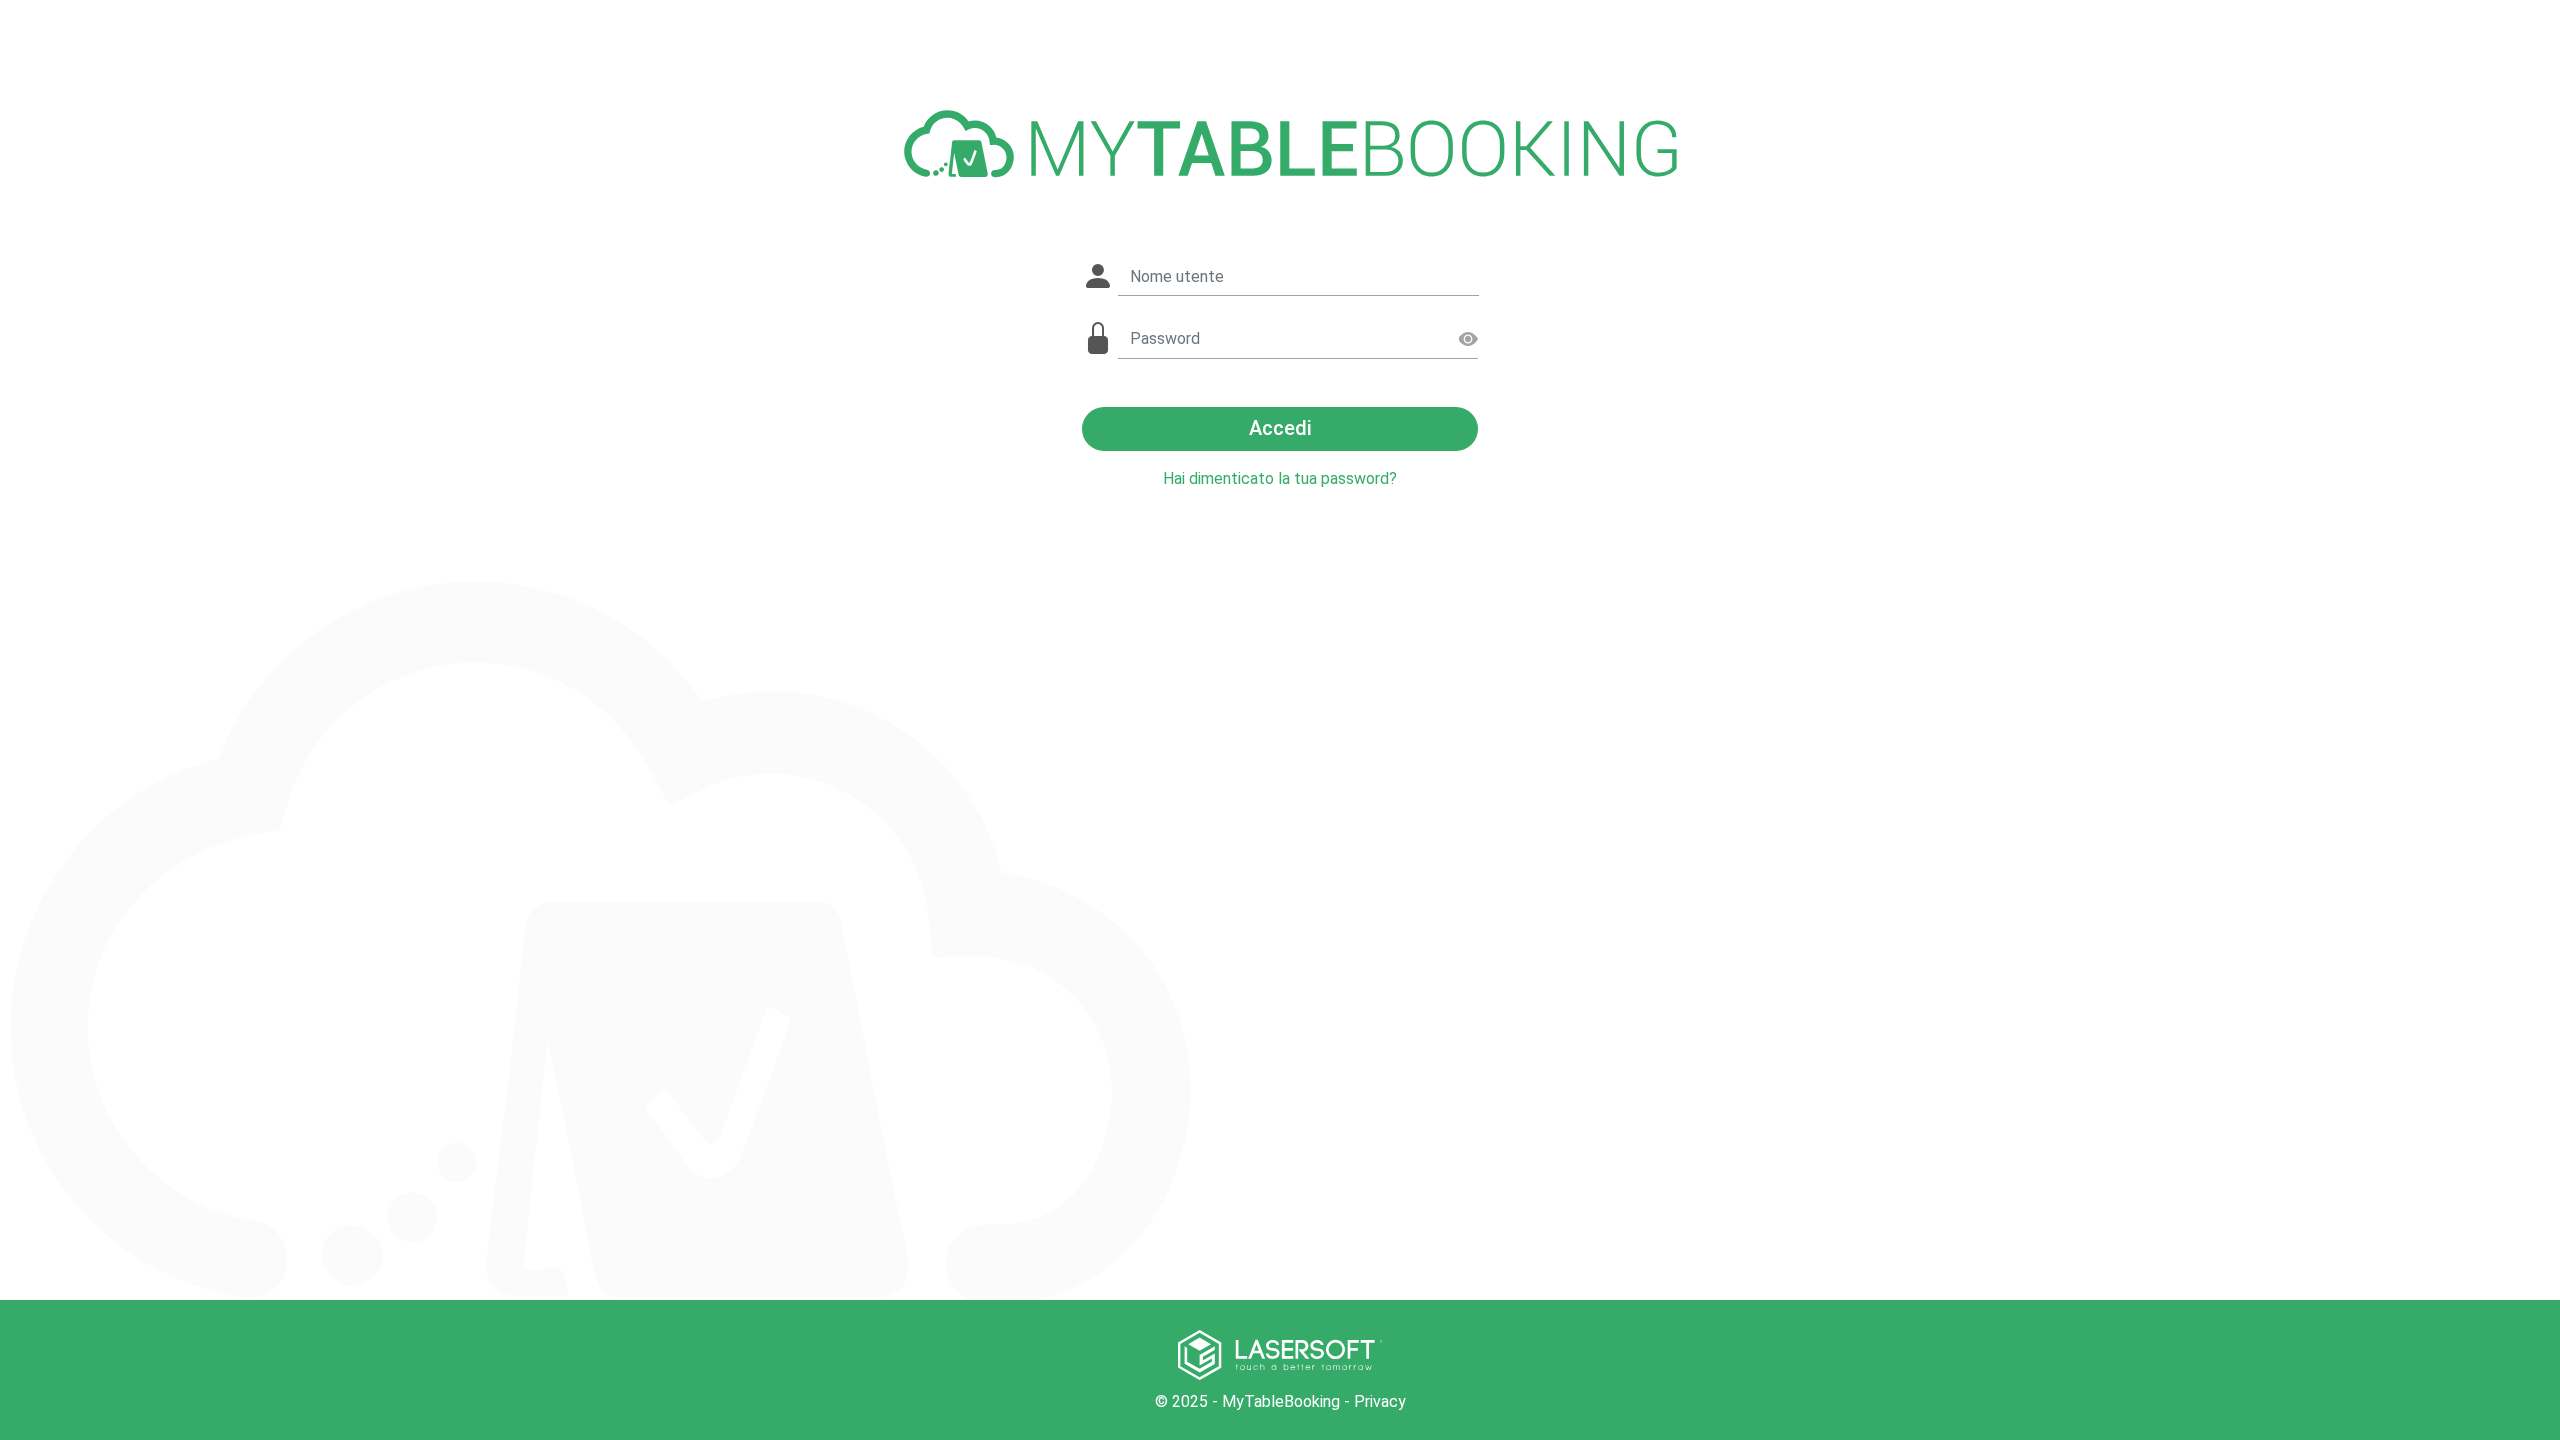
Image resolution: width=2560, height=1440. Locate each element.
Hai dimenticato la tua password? (1280, 478)
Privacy (1380, 1401)
